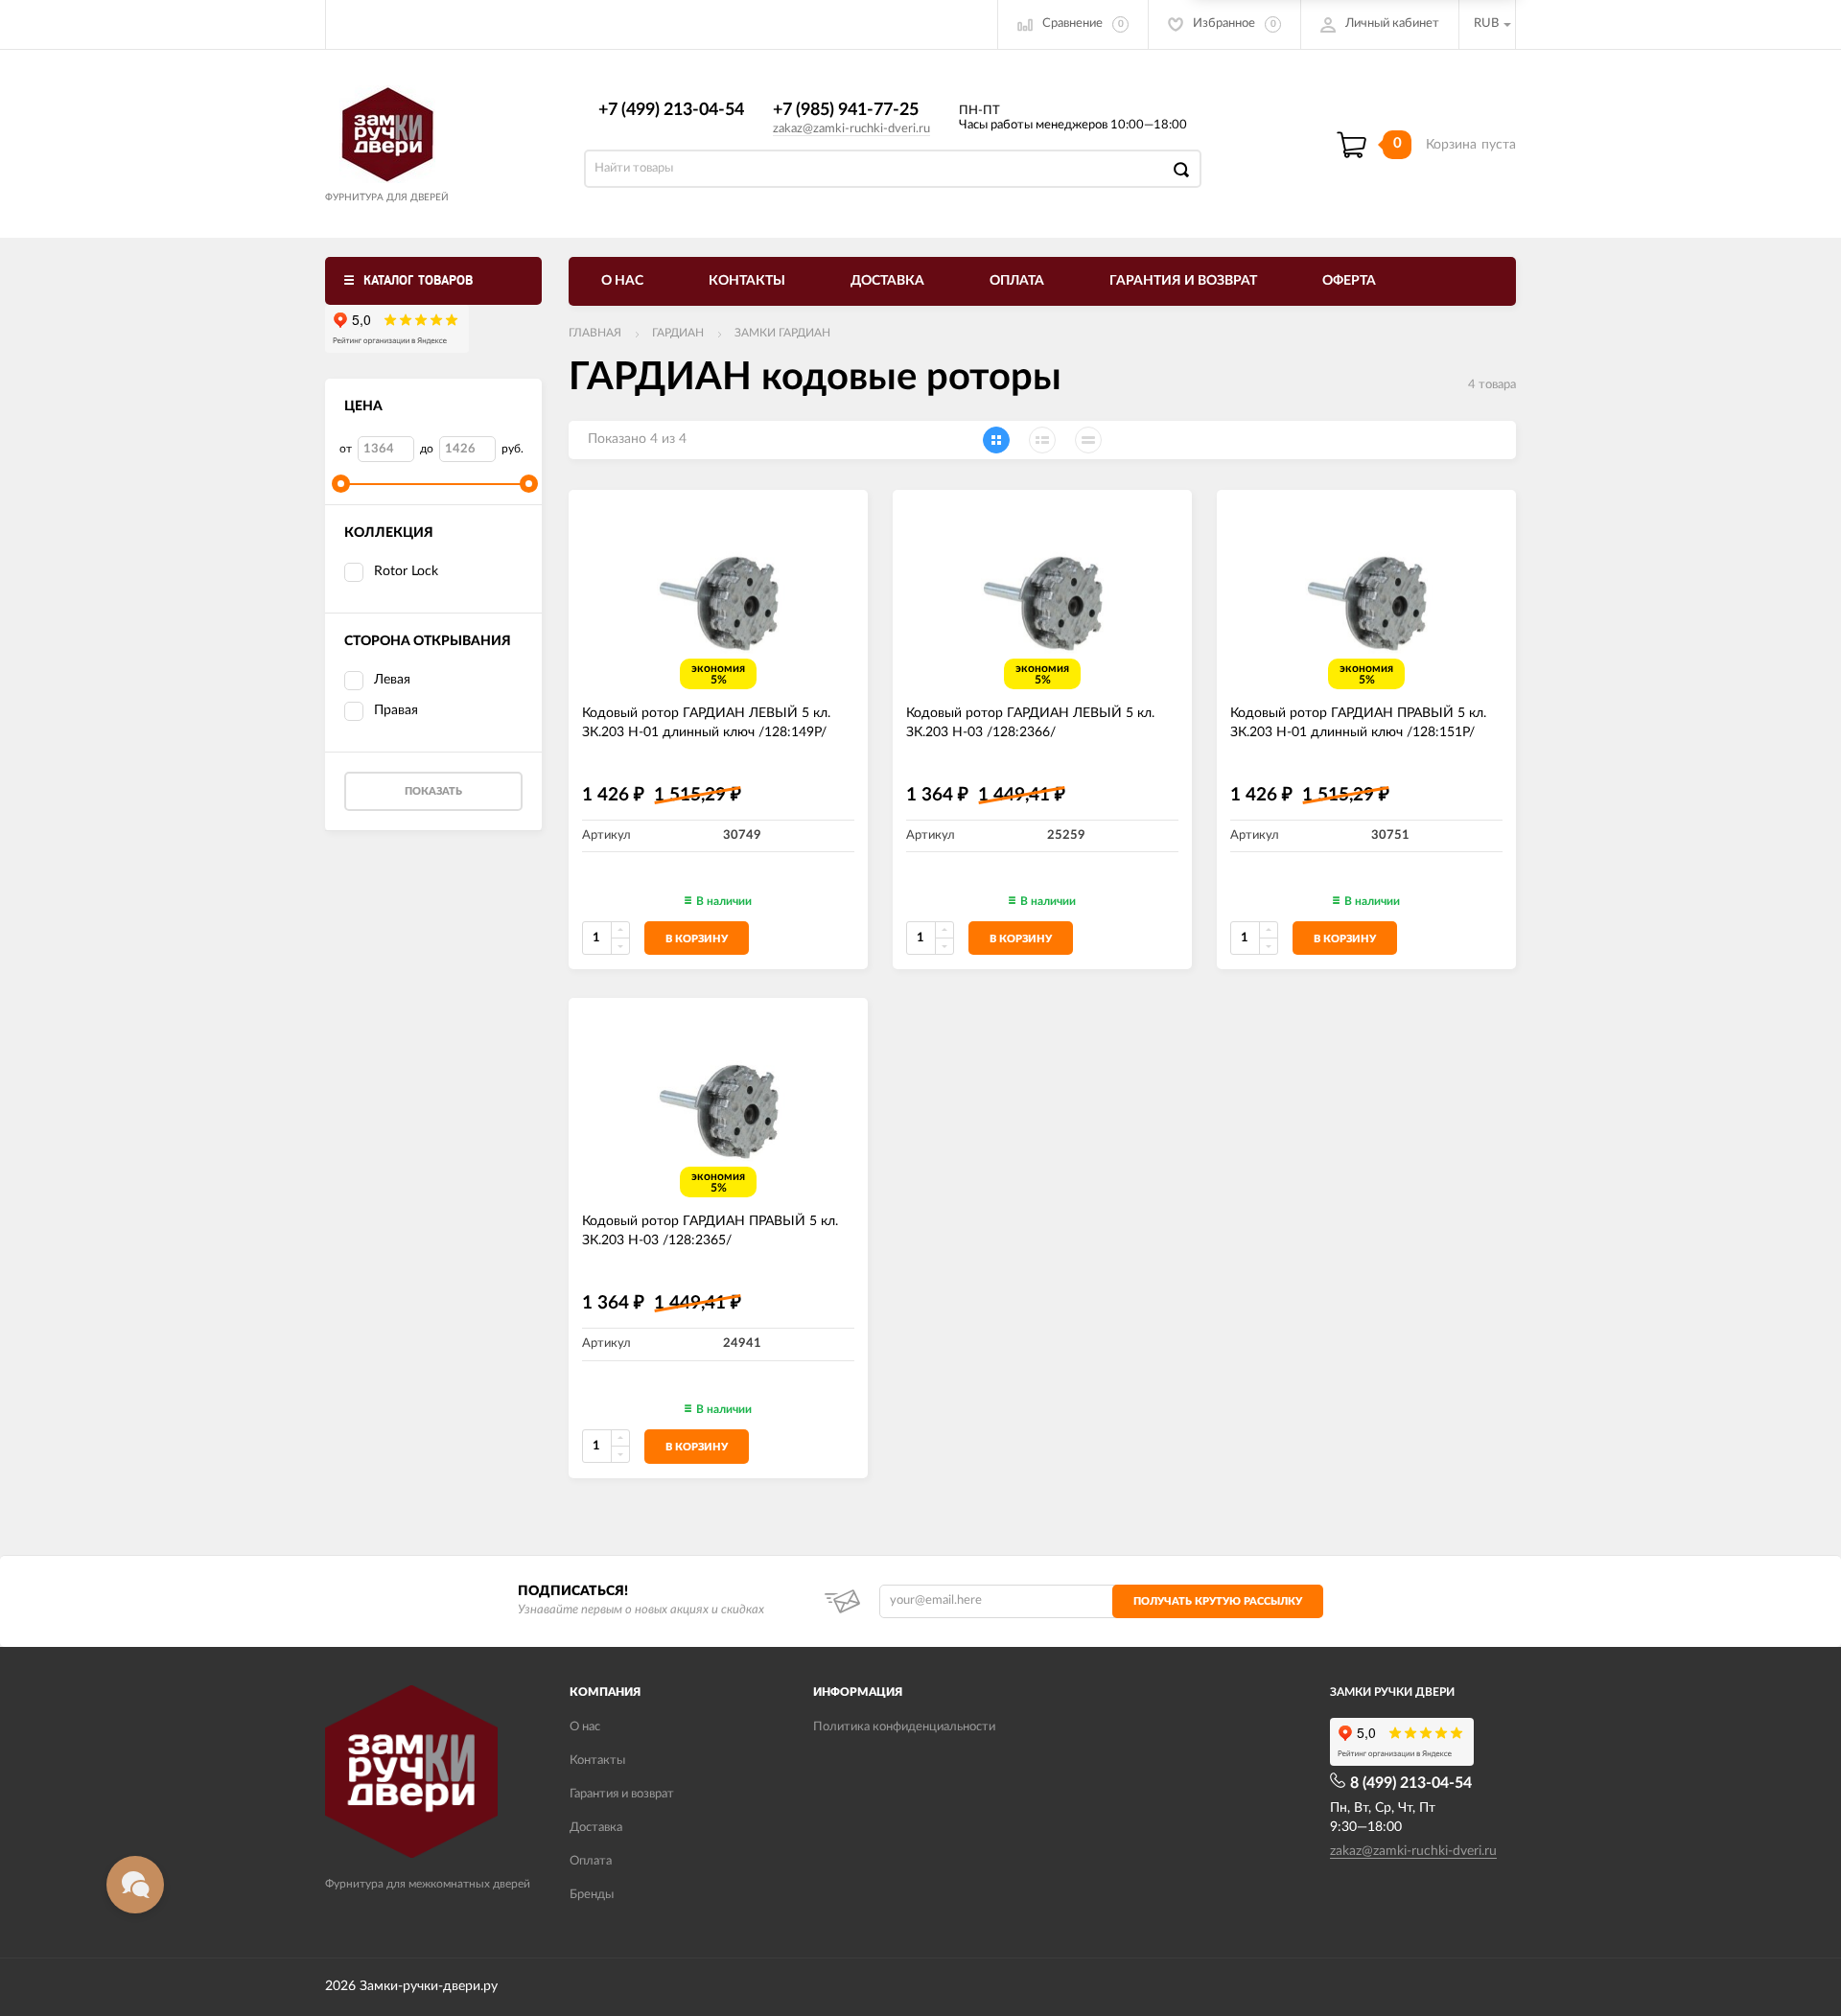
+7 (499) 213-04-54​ (671, 110)
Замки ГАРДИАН (782, 333)
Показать (433, 791)
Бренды (592, 1895)
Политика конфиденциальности (904, 1727)
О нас (622, 281)
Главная (595, 333)
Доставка (887, 281)
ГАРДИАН (678, 333)
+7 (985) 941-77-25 (846, 110)
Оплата (1017, 281)
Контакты (747, 281)
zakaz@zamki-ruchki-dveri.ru (851, 129)
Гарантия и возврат (1183, 281)
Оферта (1349, 281)
